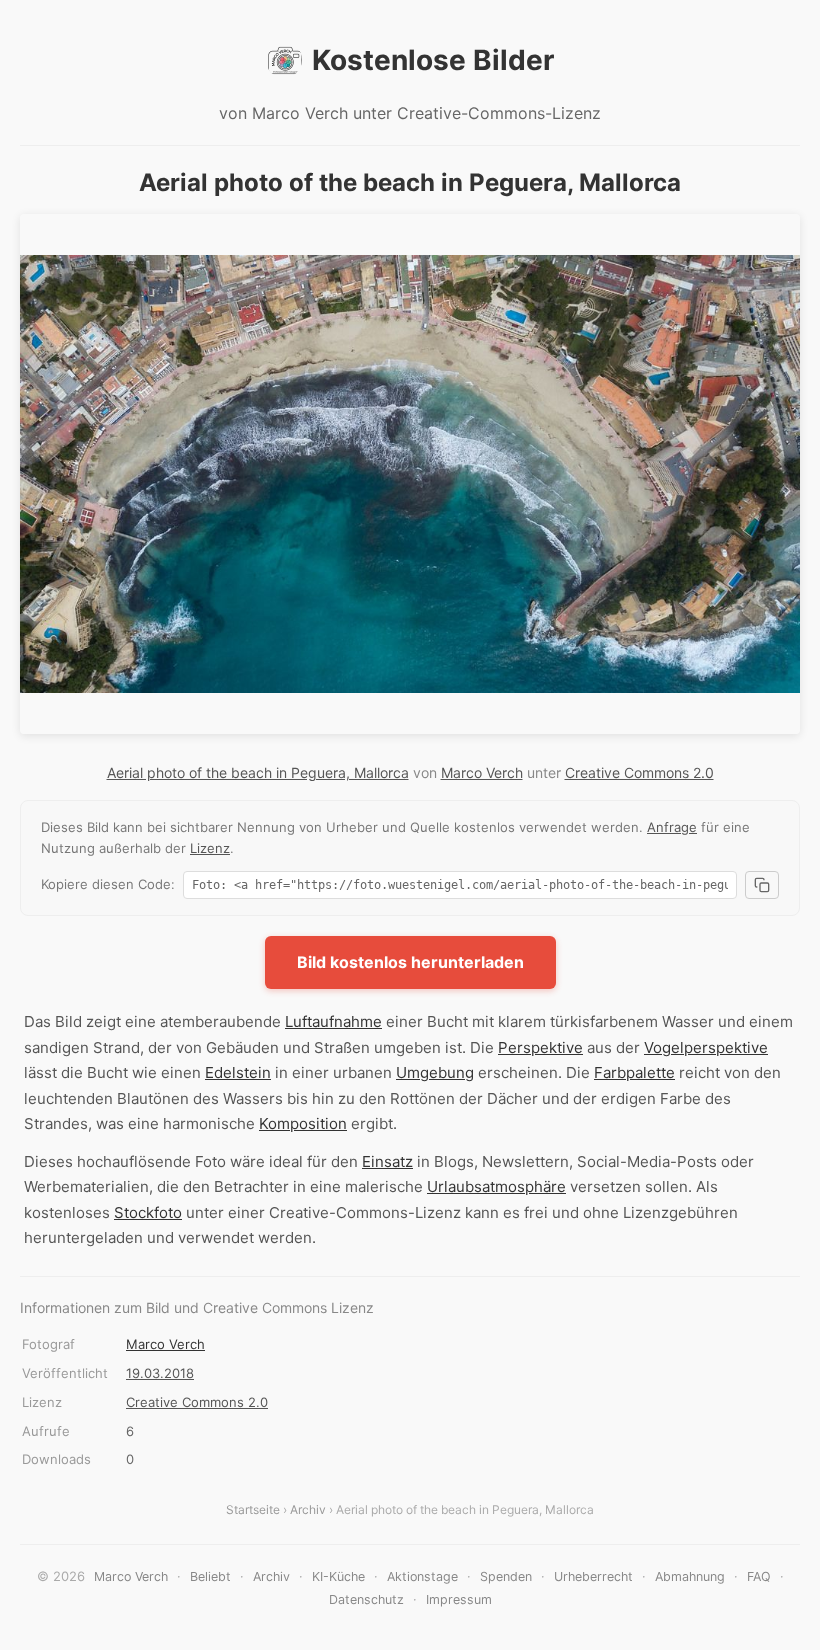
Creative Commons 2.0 (639, 772)
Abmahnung (690, 1576)
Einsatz (387, 1161)
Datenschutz (366, 1599)
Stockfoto (148, 1212)
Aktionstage (422, 1576)
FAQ (759, 1576)
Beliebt (210, 1576)
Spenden (506, 1576)
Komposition (303, 1123)
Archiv (308, 1509)
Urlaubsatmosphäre (496, 1186)
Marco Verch (482, 772)
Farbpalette (634, 1072)
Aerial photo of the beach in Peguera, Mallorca (258, 772)
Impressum (459, 1599)
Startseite (253, 1509)
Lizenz (210, 848)
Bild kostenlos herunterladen (410, 962)
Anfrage (672, 827)
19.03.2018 (160, 1373)
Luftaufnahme (333, 1021)
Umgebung (435, 1072)
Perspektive (540, 1047)
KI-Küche (338, 1576)
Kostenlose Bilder (433, 60)
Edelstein (238, 1072)
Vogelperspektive (706, 1047)
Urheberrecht (593, 1576)
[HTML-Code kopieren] (762, 885)
